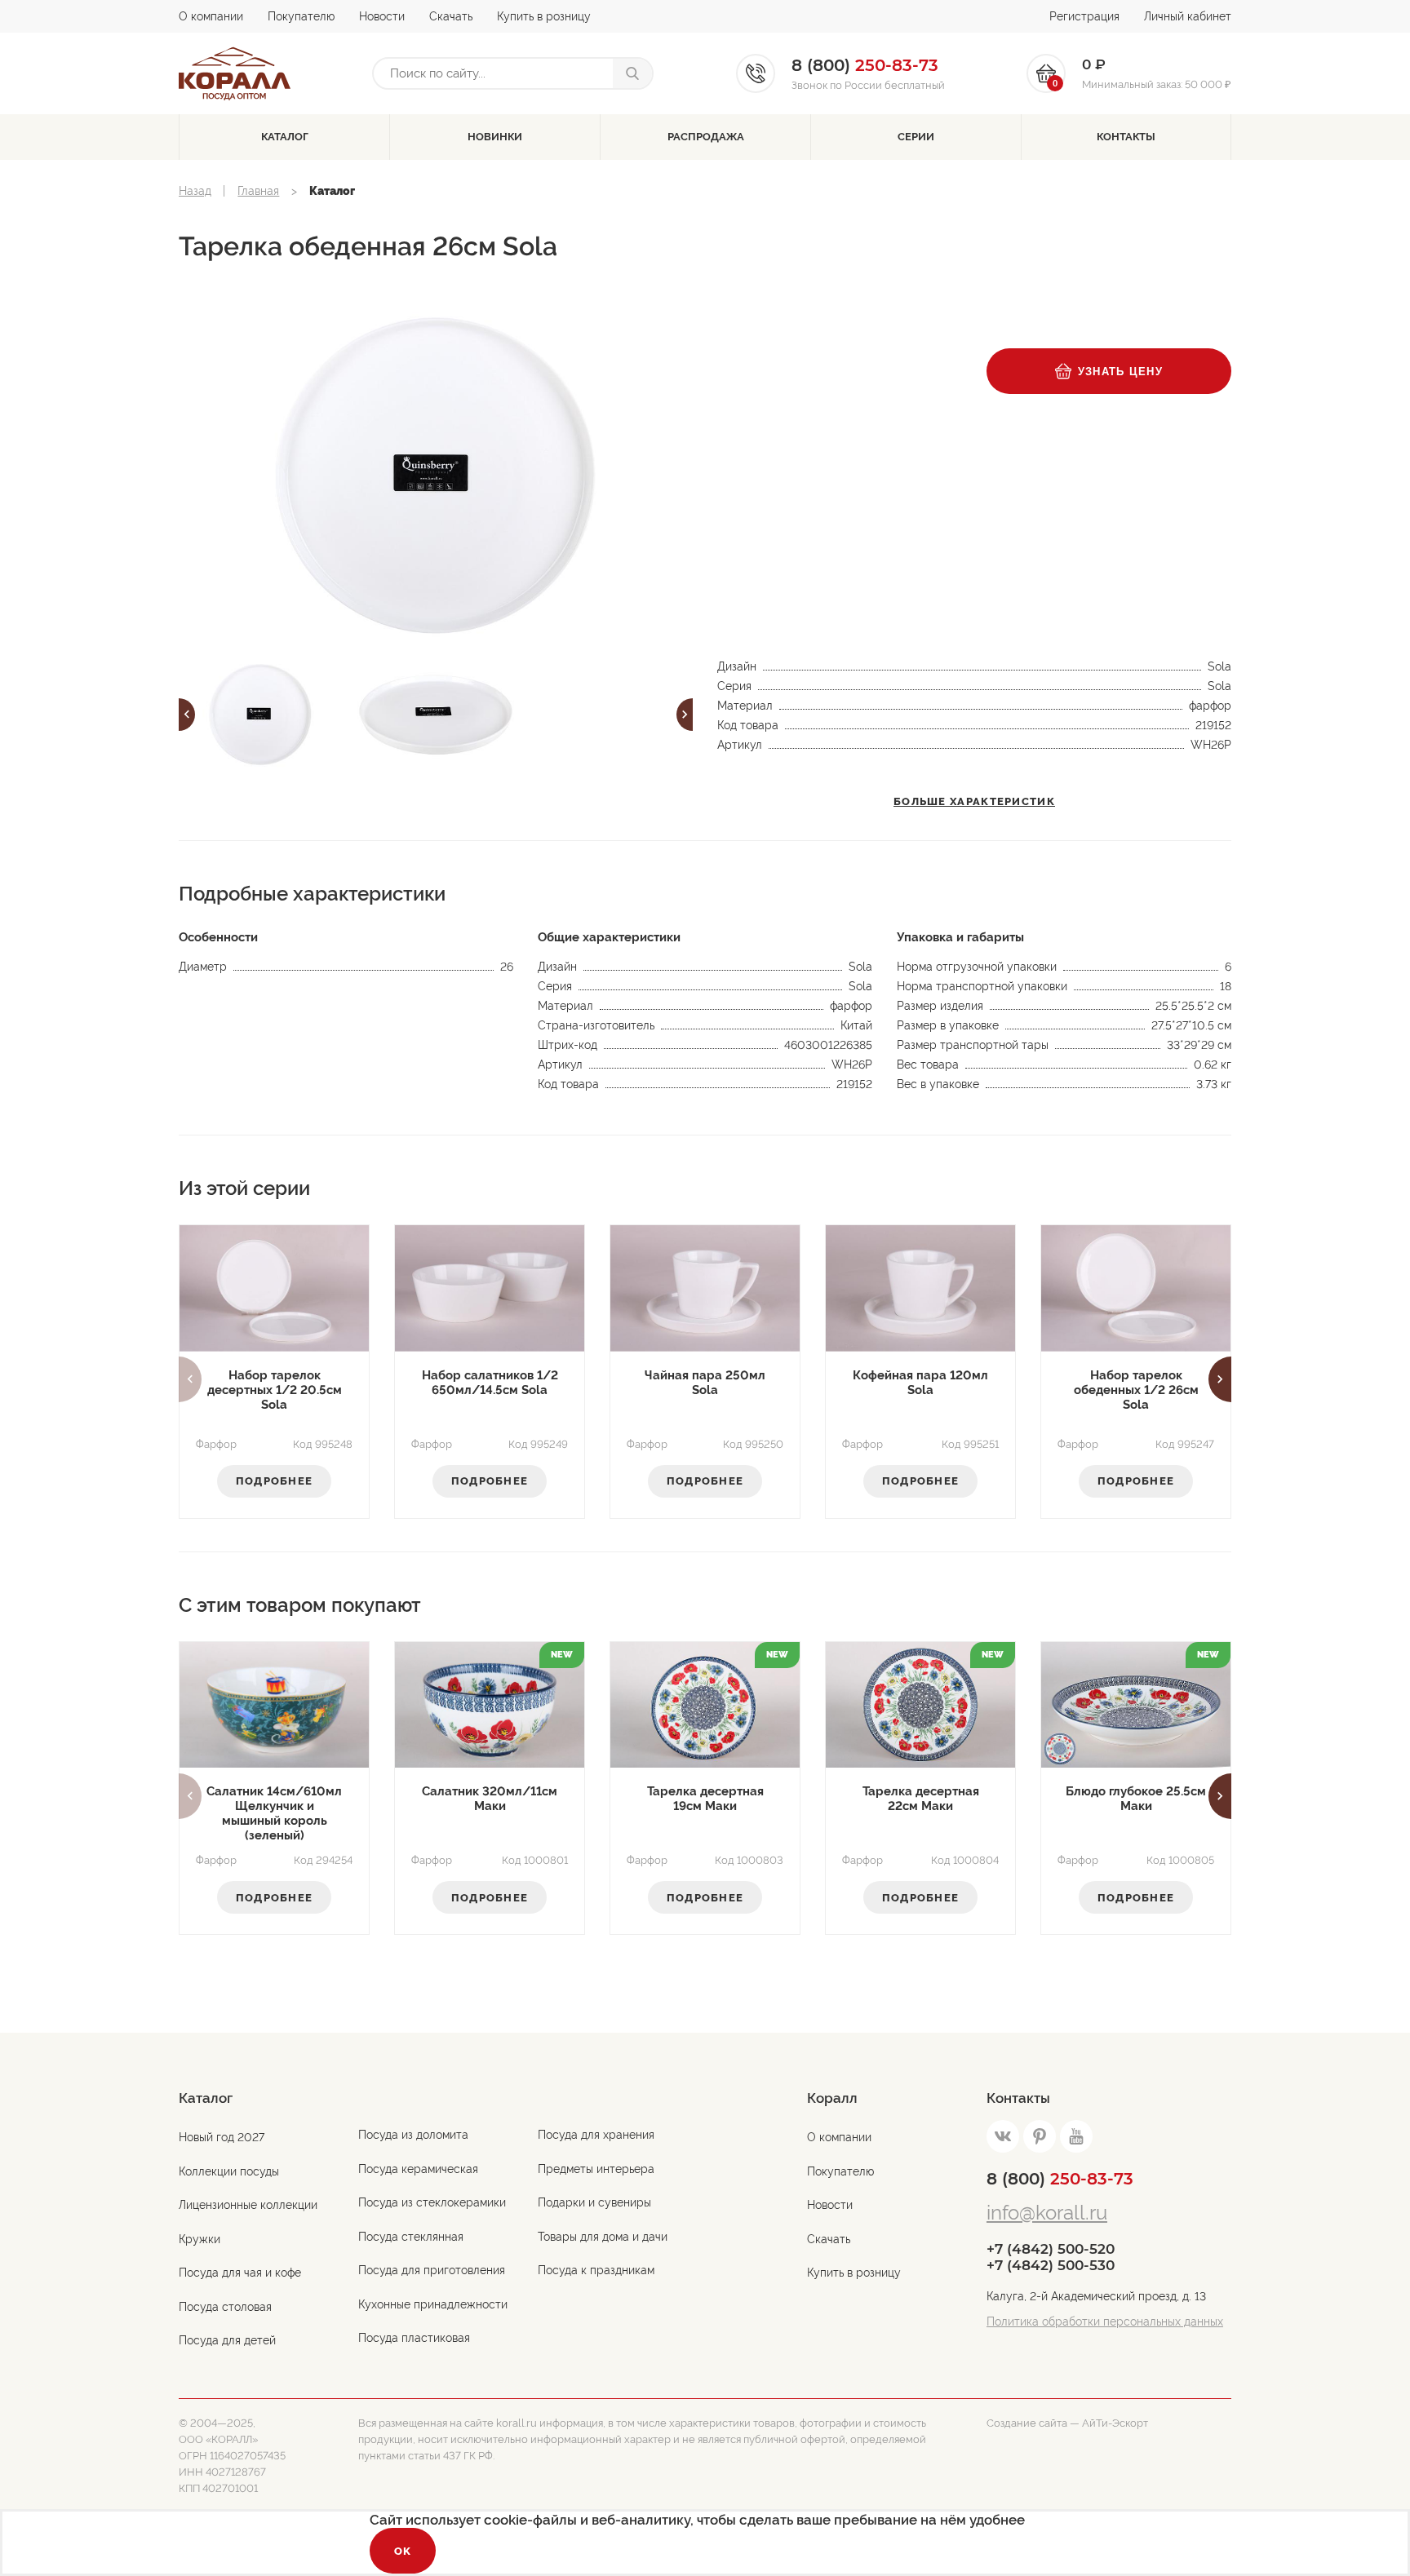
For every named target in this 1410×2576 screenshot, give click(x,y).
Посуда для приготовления (432, 2270)
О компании (211, 16)
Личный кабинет (1188, 16)
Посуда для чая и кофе (240, 2273)
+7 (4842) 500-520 (1051, 2249)
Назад (195, 191)
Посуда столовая (225, 2307)
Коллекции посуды (229, 2171)
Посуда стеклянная (411, 2237)
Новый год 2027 (222, 2137)
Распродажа (706, 137)
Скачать (451, 16)
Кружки (200, 2239)
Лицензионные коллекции (248, 2205)
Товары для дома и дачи (603, 2237)
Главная (258, 191)
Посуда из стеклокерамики (432, 2202)
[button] (187, 715)
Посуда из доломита (413, 2135)
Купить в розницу (544, 16)
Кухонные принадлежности (433, 2304)
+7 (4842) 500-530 (1051, 2265)
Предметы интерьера (596, 2169)
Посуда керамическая (418, 2169)
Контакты (1126, 137)
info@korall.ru (1047, 2213)
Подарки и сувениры (594, 2202)
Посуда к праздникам (596, 2270)
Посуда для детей (227, 2340)
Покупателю (301, 16)
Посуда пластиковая (414, 2338)
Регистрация (1084, 16)
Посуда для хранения (596, 2135)
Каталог (285, 137)
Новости (382, 16)
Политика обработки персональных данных (1105, 2321)
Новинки (495, 137)
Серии (916, 137)
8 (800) (1060, 2179)
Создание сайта (1027, 2423)
